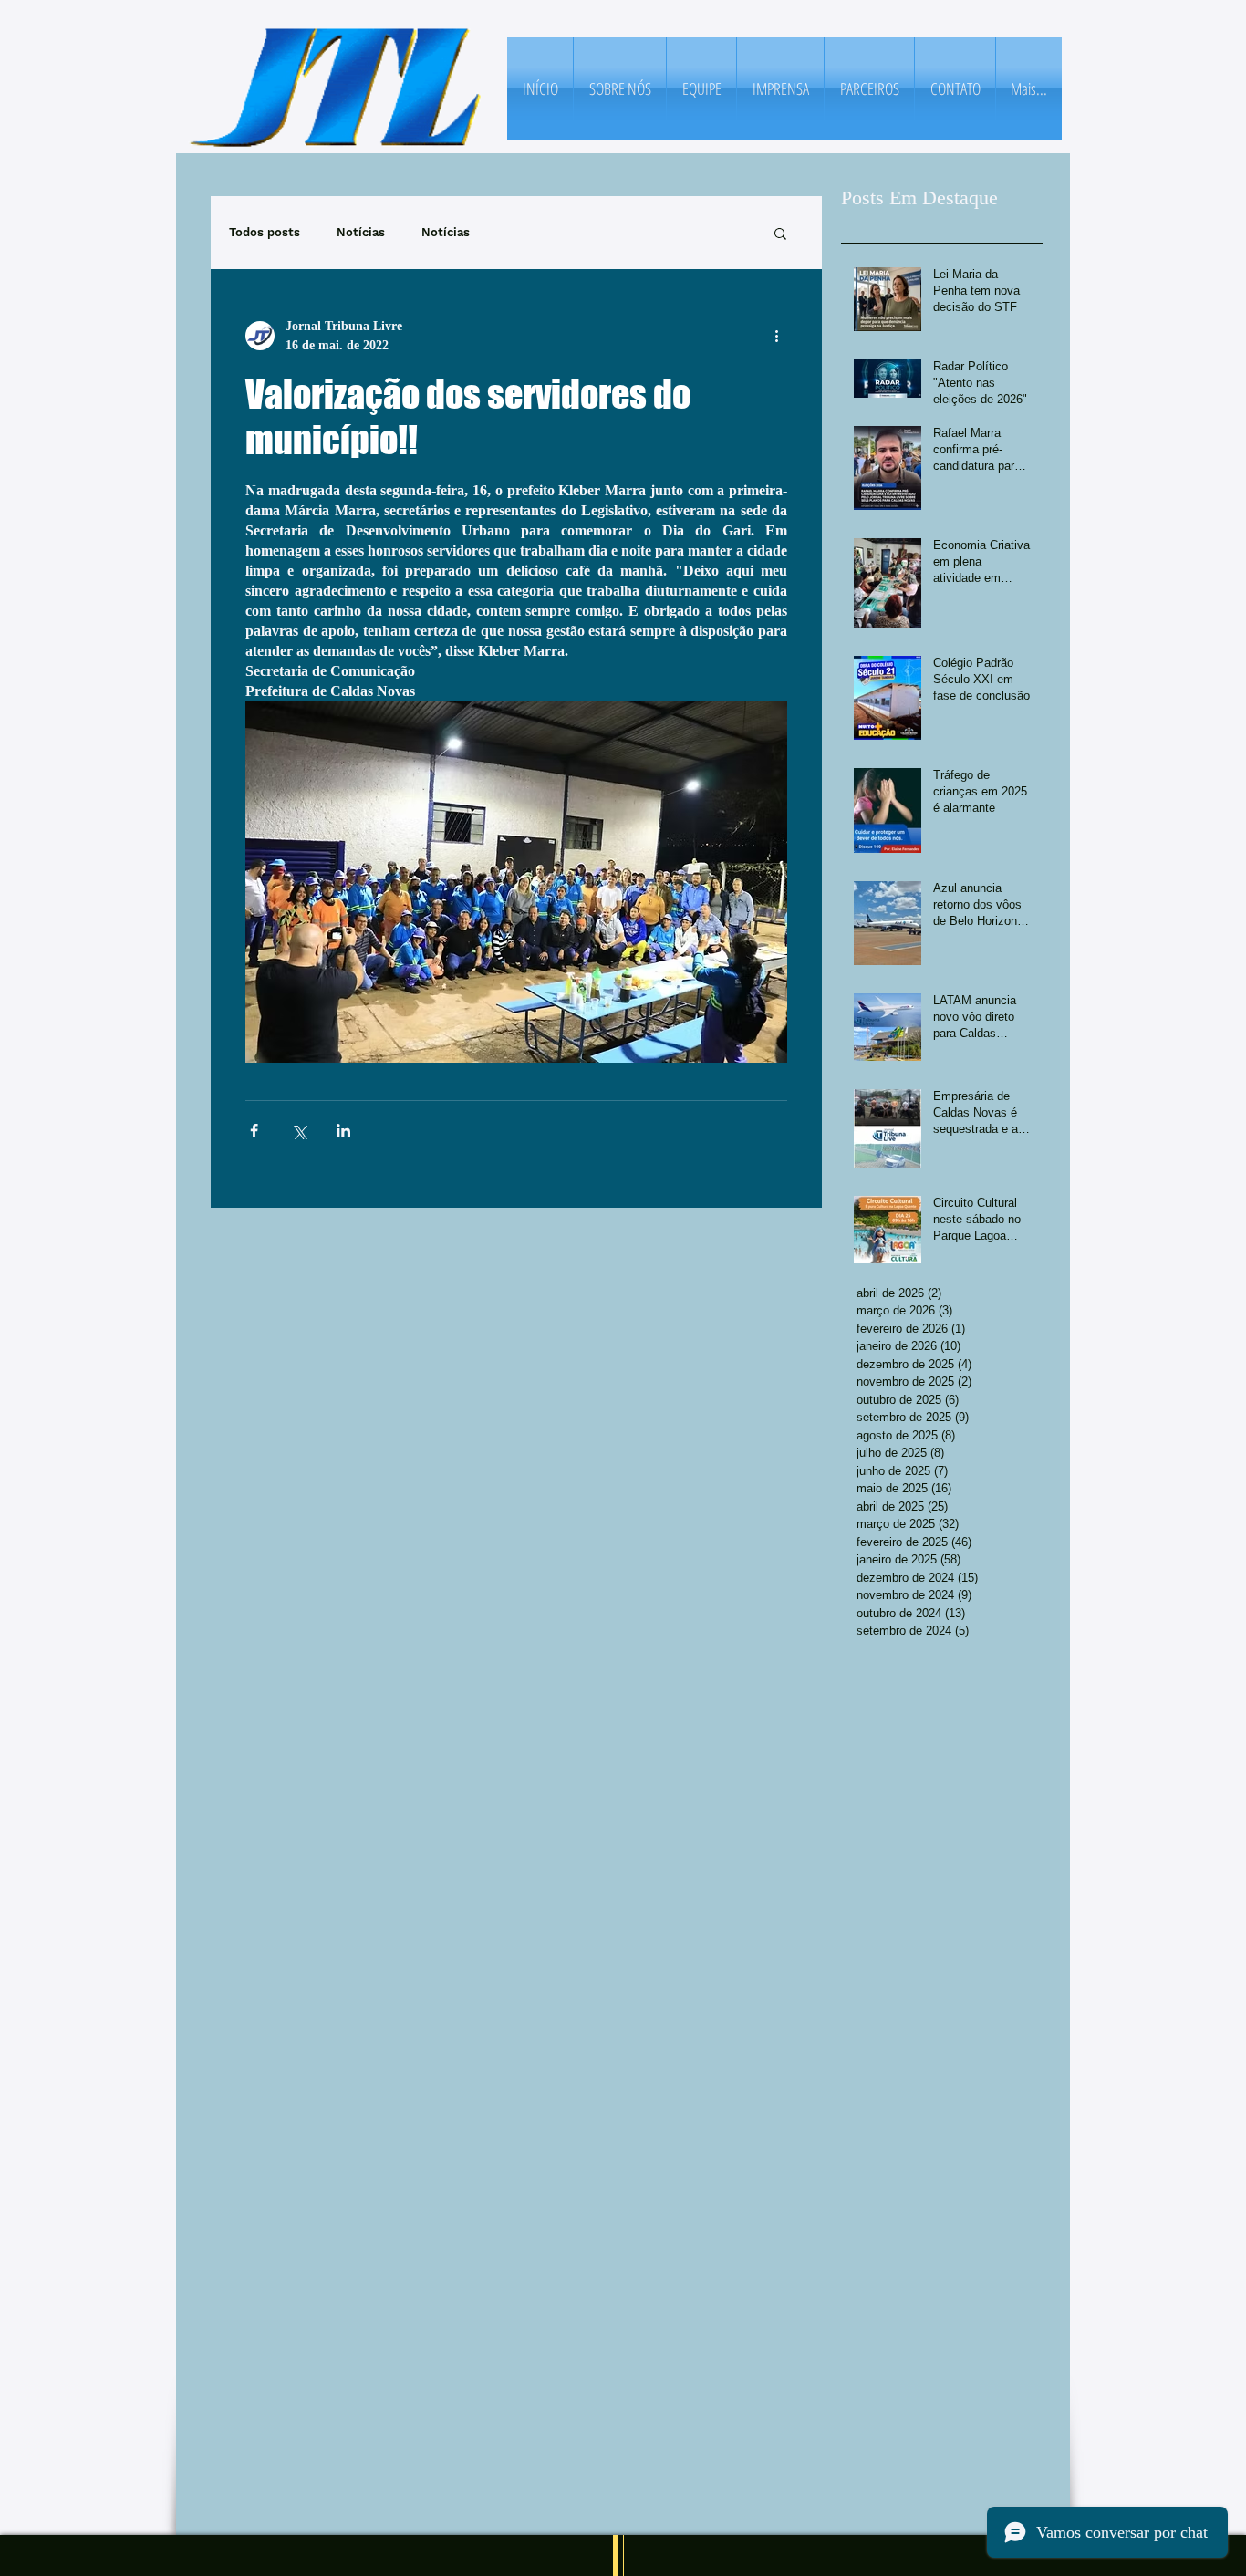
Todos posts (265, 232)
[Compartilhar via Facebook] (254, 1131)
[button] (780, 233)
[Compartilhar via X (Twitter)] (299, 1131)
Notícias (361, 232)
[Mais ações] (776, 336)
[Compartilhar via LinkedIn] (343, 1131)
